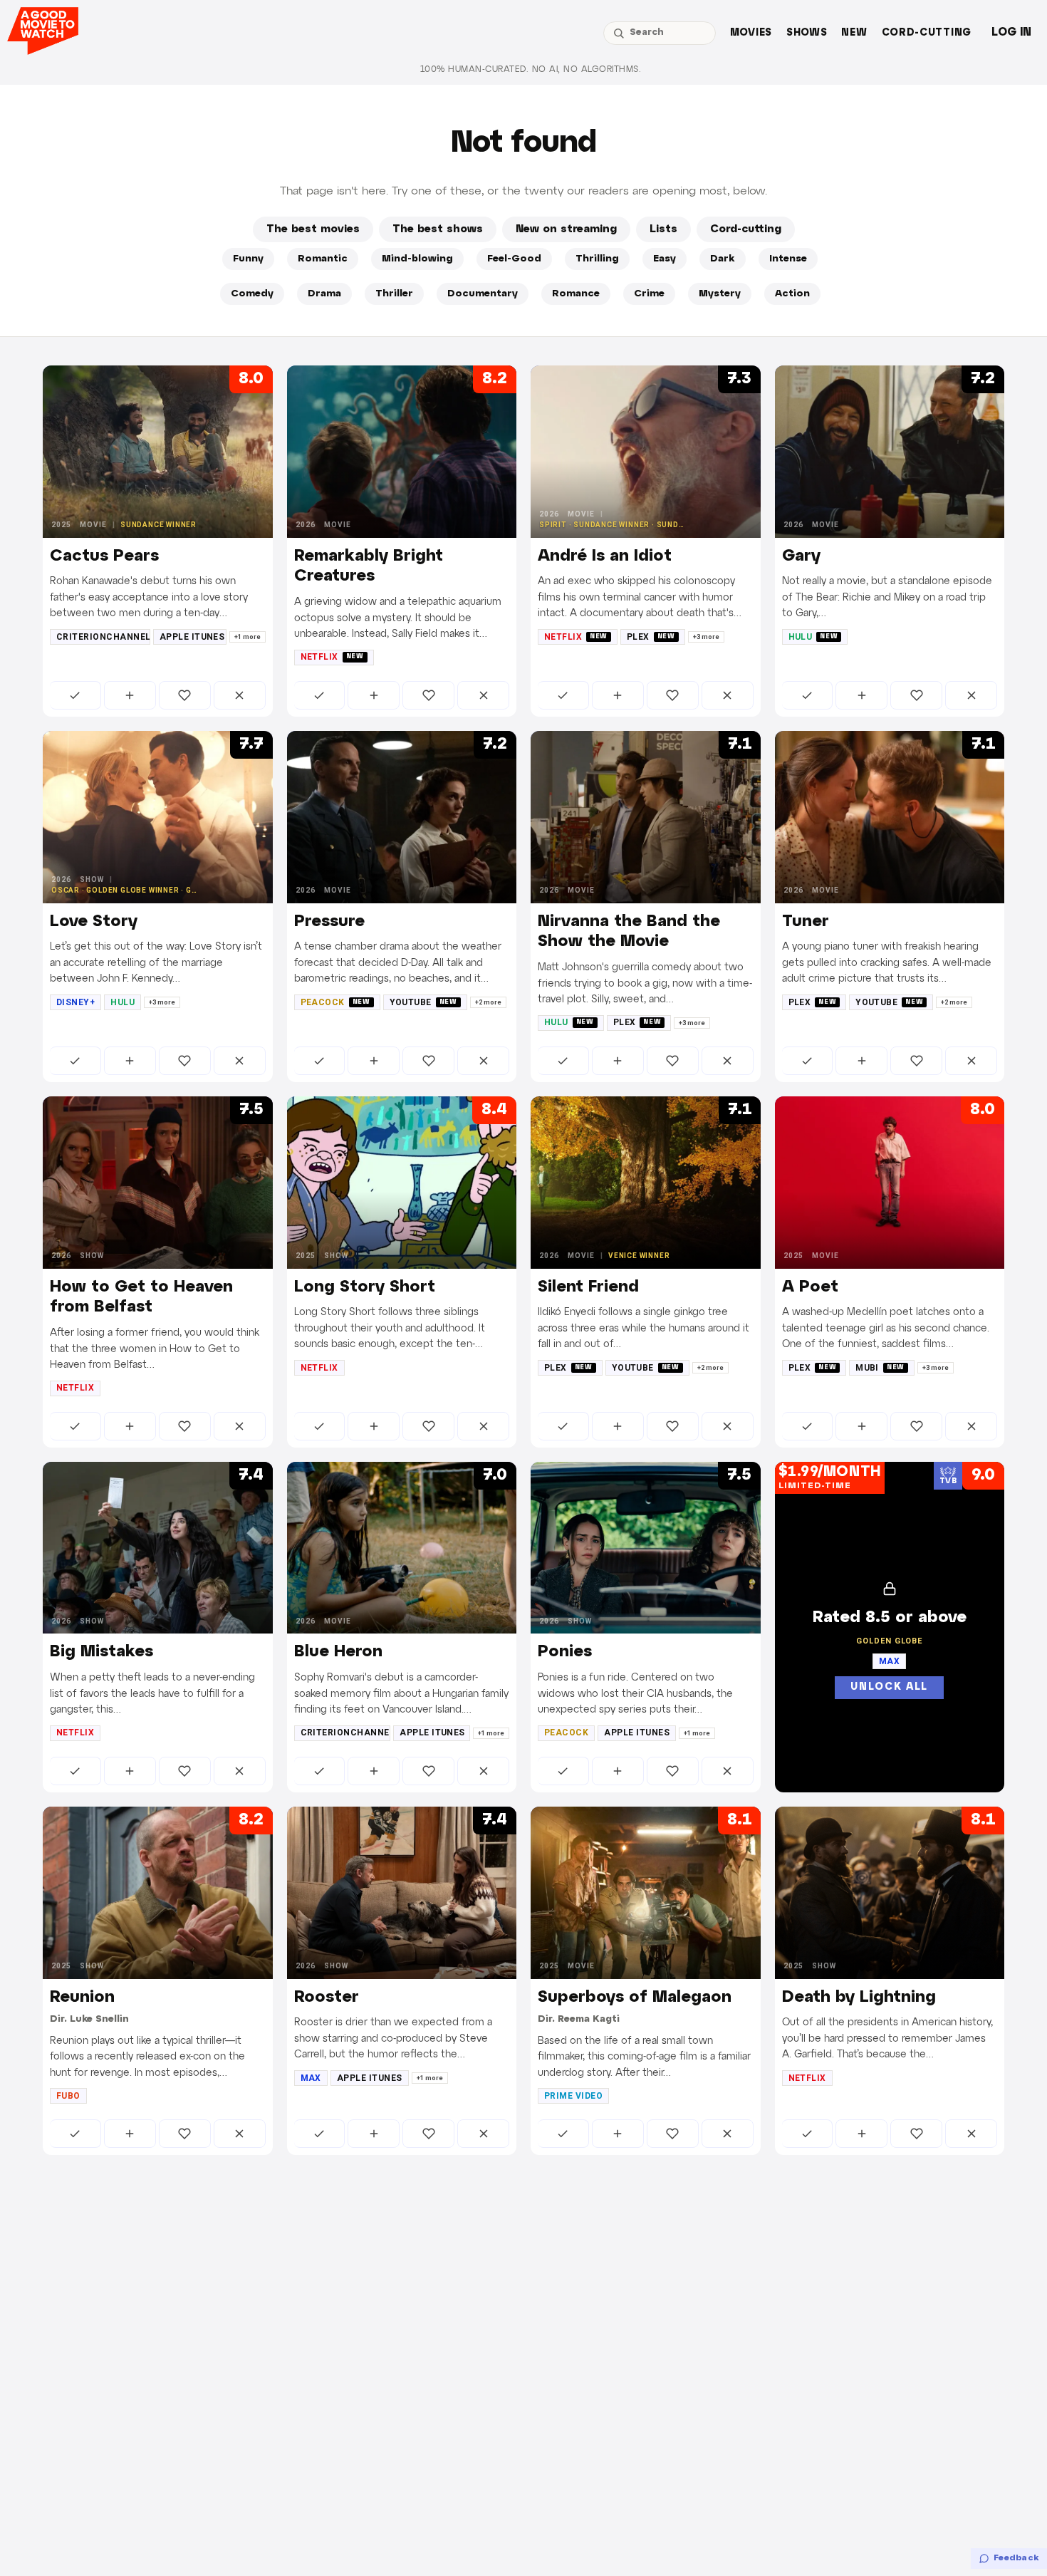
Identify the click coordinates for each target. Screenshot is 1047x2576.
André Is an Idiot (605, 556)
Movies (751, 33)
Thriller (394, 294)
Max (311, 2078)
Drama (324, 294)
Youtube (423, 1002)
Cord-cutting (927, 33)
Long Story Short (365, 1287)
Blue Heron (338, 1652)
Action (792, 294)
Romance (576, 294)
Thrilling (597, 259)
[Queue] (130, 695)
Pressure (329, 922)
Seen (75, 695)
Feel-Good (514, 259)
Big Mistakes (101, 1652)
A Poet (810, 1287)
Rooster (327, 1998)
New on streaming (566, 229)
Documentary (483, 294)
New (854, 33)
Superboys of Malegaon (635, 1998)
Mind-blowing (417, 259)
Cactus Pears (104, 556)
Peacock (335, 1002)
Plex (651, 637)
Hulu (813, 637)
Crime (649, 294)
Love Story (94, 922)
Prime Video (573, 2096)
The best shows (438, 229)
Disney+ (75, 1002)
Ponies (565, 1652)
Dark (723, 259)
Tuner (806, 922)
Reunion (82, 1998)
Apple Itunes (192, 637)
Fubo (68, 2096)
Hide (240, 695)
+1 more (248, 637)
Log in (1011, 32)
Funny (248, 259)
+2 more (488, 1002)
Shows (807, 33)
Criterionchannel (103, 637)
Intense (788, 259)
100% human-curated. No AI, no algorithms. (531, 69)
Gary (801, 556)
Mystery (720, 294)
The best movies (313, 229)
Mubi (880, 1368)
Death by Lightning (859, 1998)
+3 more (706, 637)
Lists (663, 229)
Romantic (323, 259)
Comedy (252, 294)
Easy (665, 259)
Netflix (332, 657)
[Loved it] (185, 695)
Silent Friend (588, 1287)
